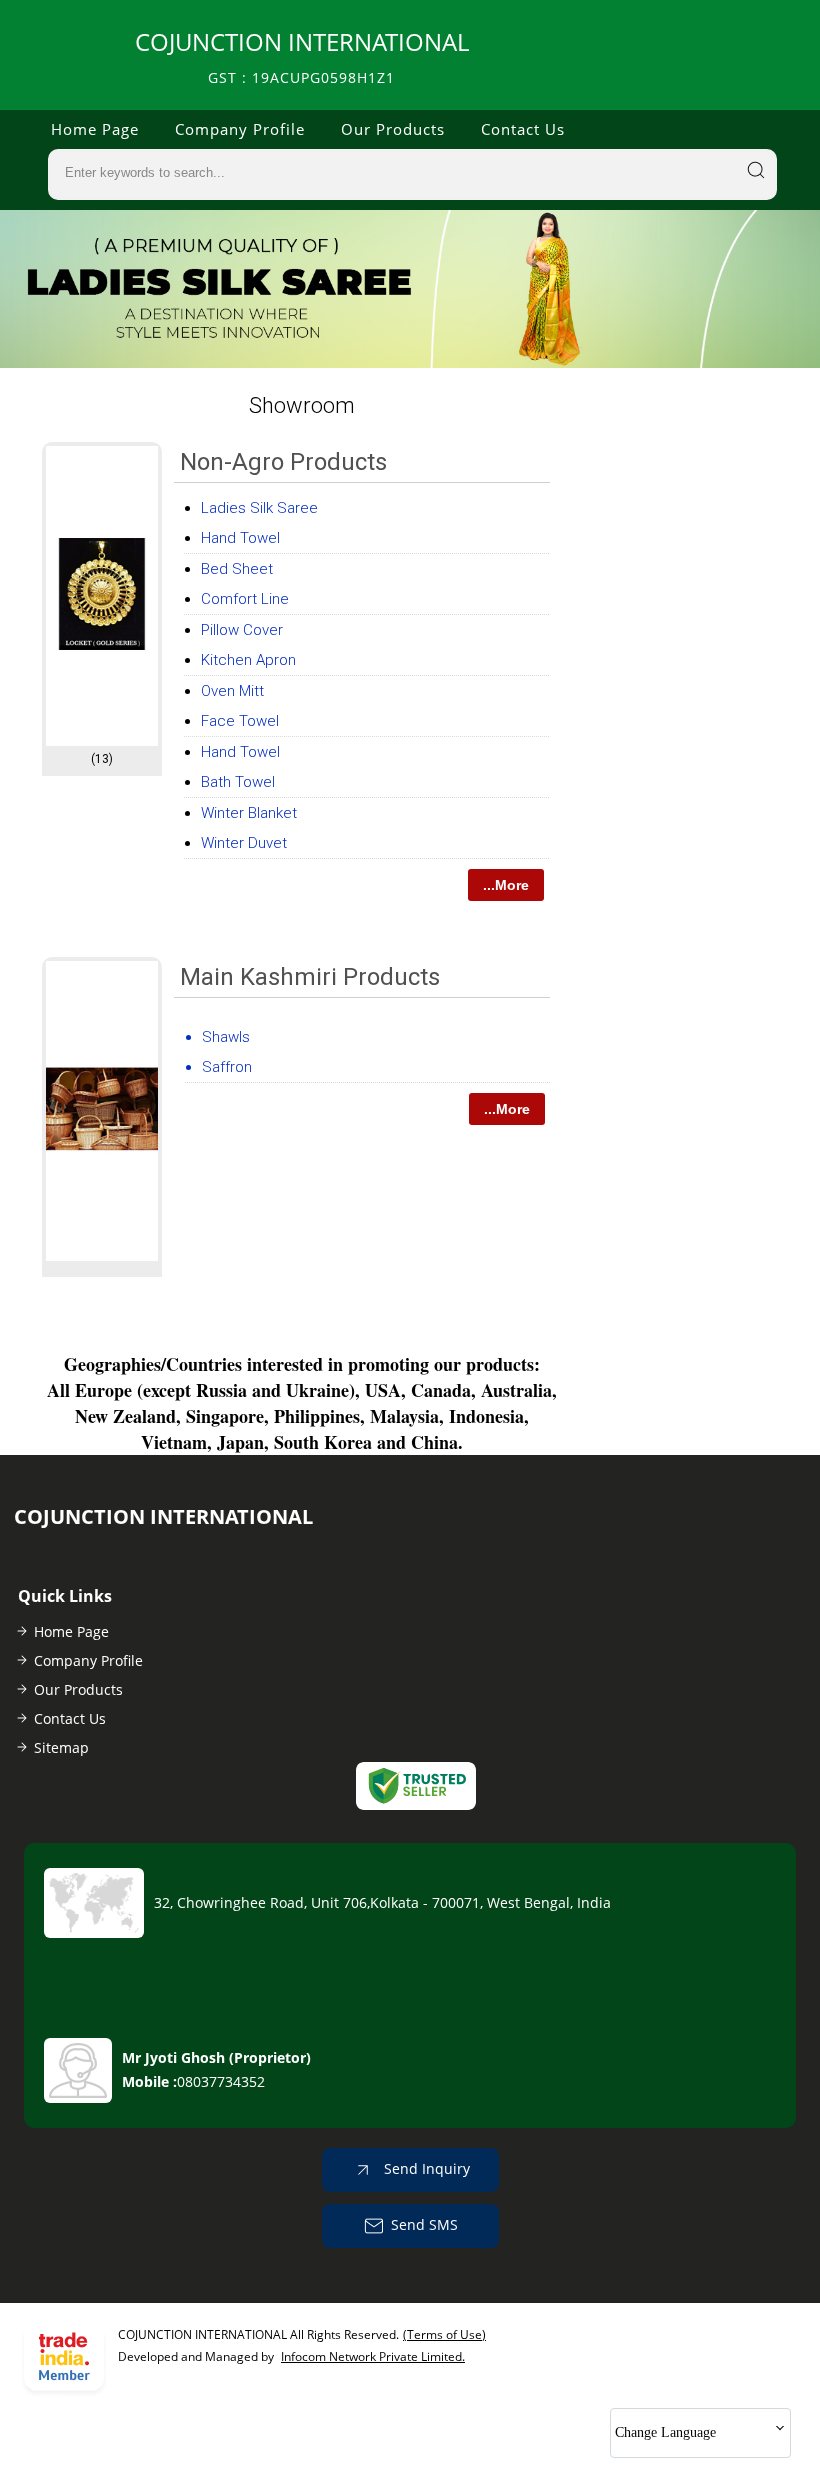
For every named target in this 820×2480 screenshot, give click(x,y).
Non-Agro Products (283, 462)
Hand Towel (240, 538)
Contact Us (523, 129)
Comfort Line (245, 599)
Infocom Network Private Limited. (373, 2356)
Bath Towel (238, 782)
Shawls (226, 1037)
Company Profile (240, 129)
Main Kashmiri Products (310, 977)
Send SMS (424, 2223)
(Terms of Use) (444, 2334)
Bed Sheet (237, 569)
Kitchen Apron (248, 660)
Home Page (95, 129)
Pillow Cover (242, 630)
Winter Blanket (249, 813)
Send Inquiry (425, 2167)
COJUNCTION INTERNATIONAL (302, 56)
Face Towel (240, 721)
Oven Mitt (232, 691)
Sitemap (61, 1747)
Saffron (227, 1067)
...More (506, 885)
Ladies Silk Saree (259, 508)
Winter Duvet (244, 843)
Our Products (393, 129)
